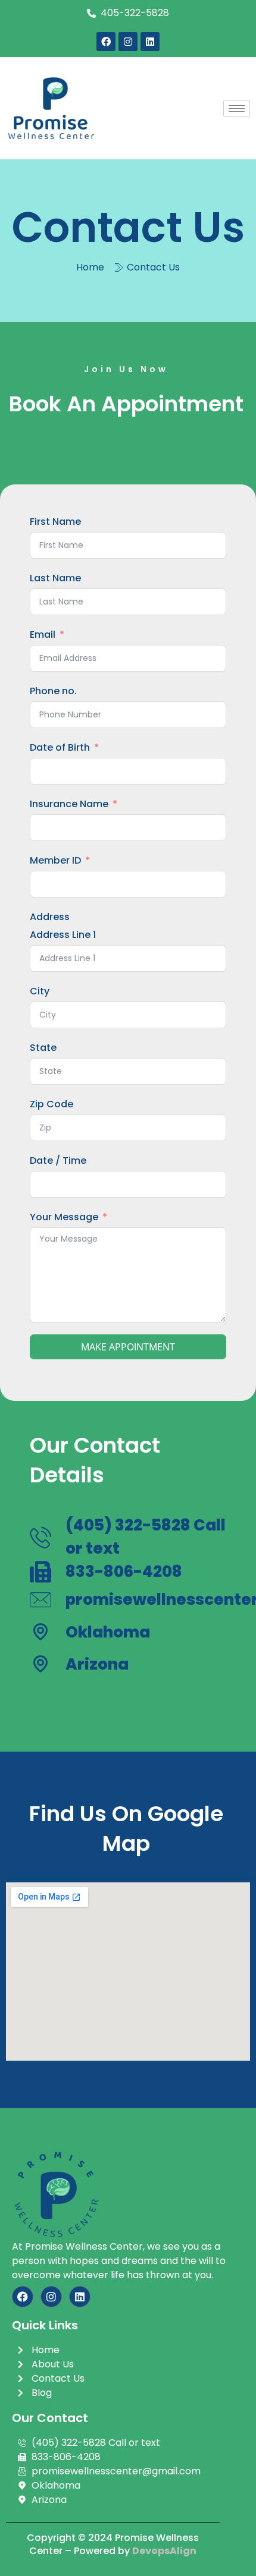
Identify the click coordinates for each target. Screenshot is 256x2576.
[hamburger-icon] (237, 108)
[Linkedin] (150, 42)
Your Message (64, 1217)
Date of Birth (60, 747)
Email (43, 634)
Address (50, 917)
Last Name (55, 578)
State (43, 1048)
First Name (55, 522)
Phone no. (53, 691)
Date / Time (58, 1161)
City (40, 991)
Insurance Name (69, 804)
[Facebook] (106, 42)
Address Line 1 (63, 935)
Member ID (55, 860)
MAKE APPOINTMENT (128, 1347)
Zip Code (51, 1104)
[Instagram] (128, 42)
